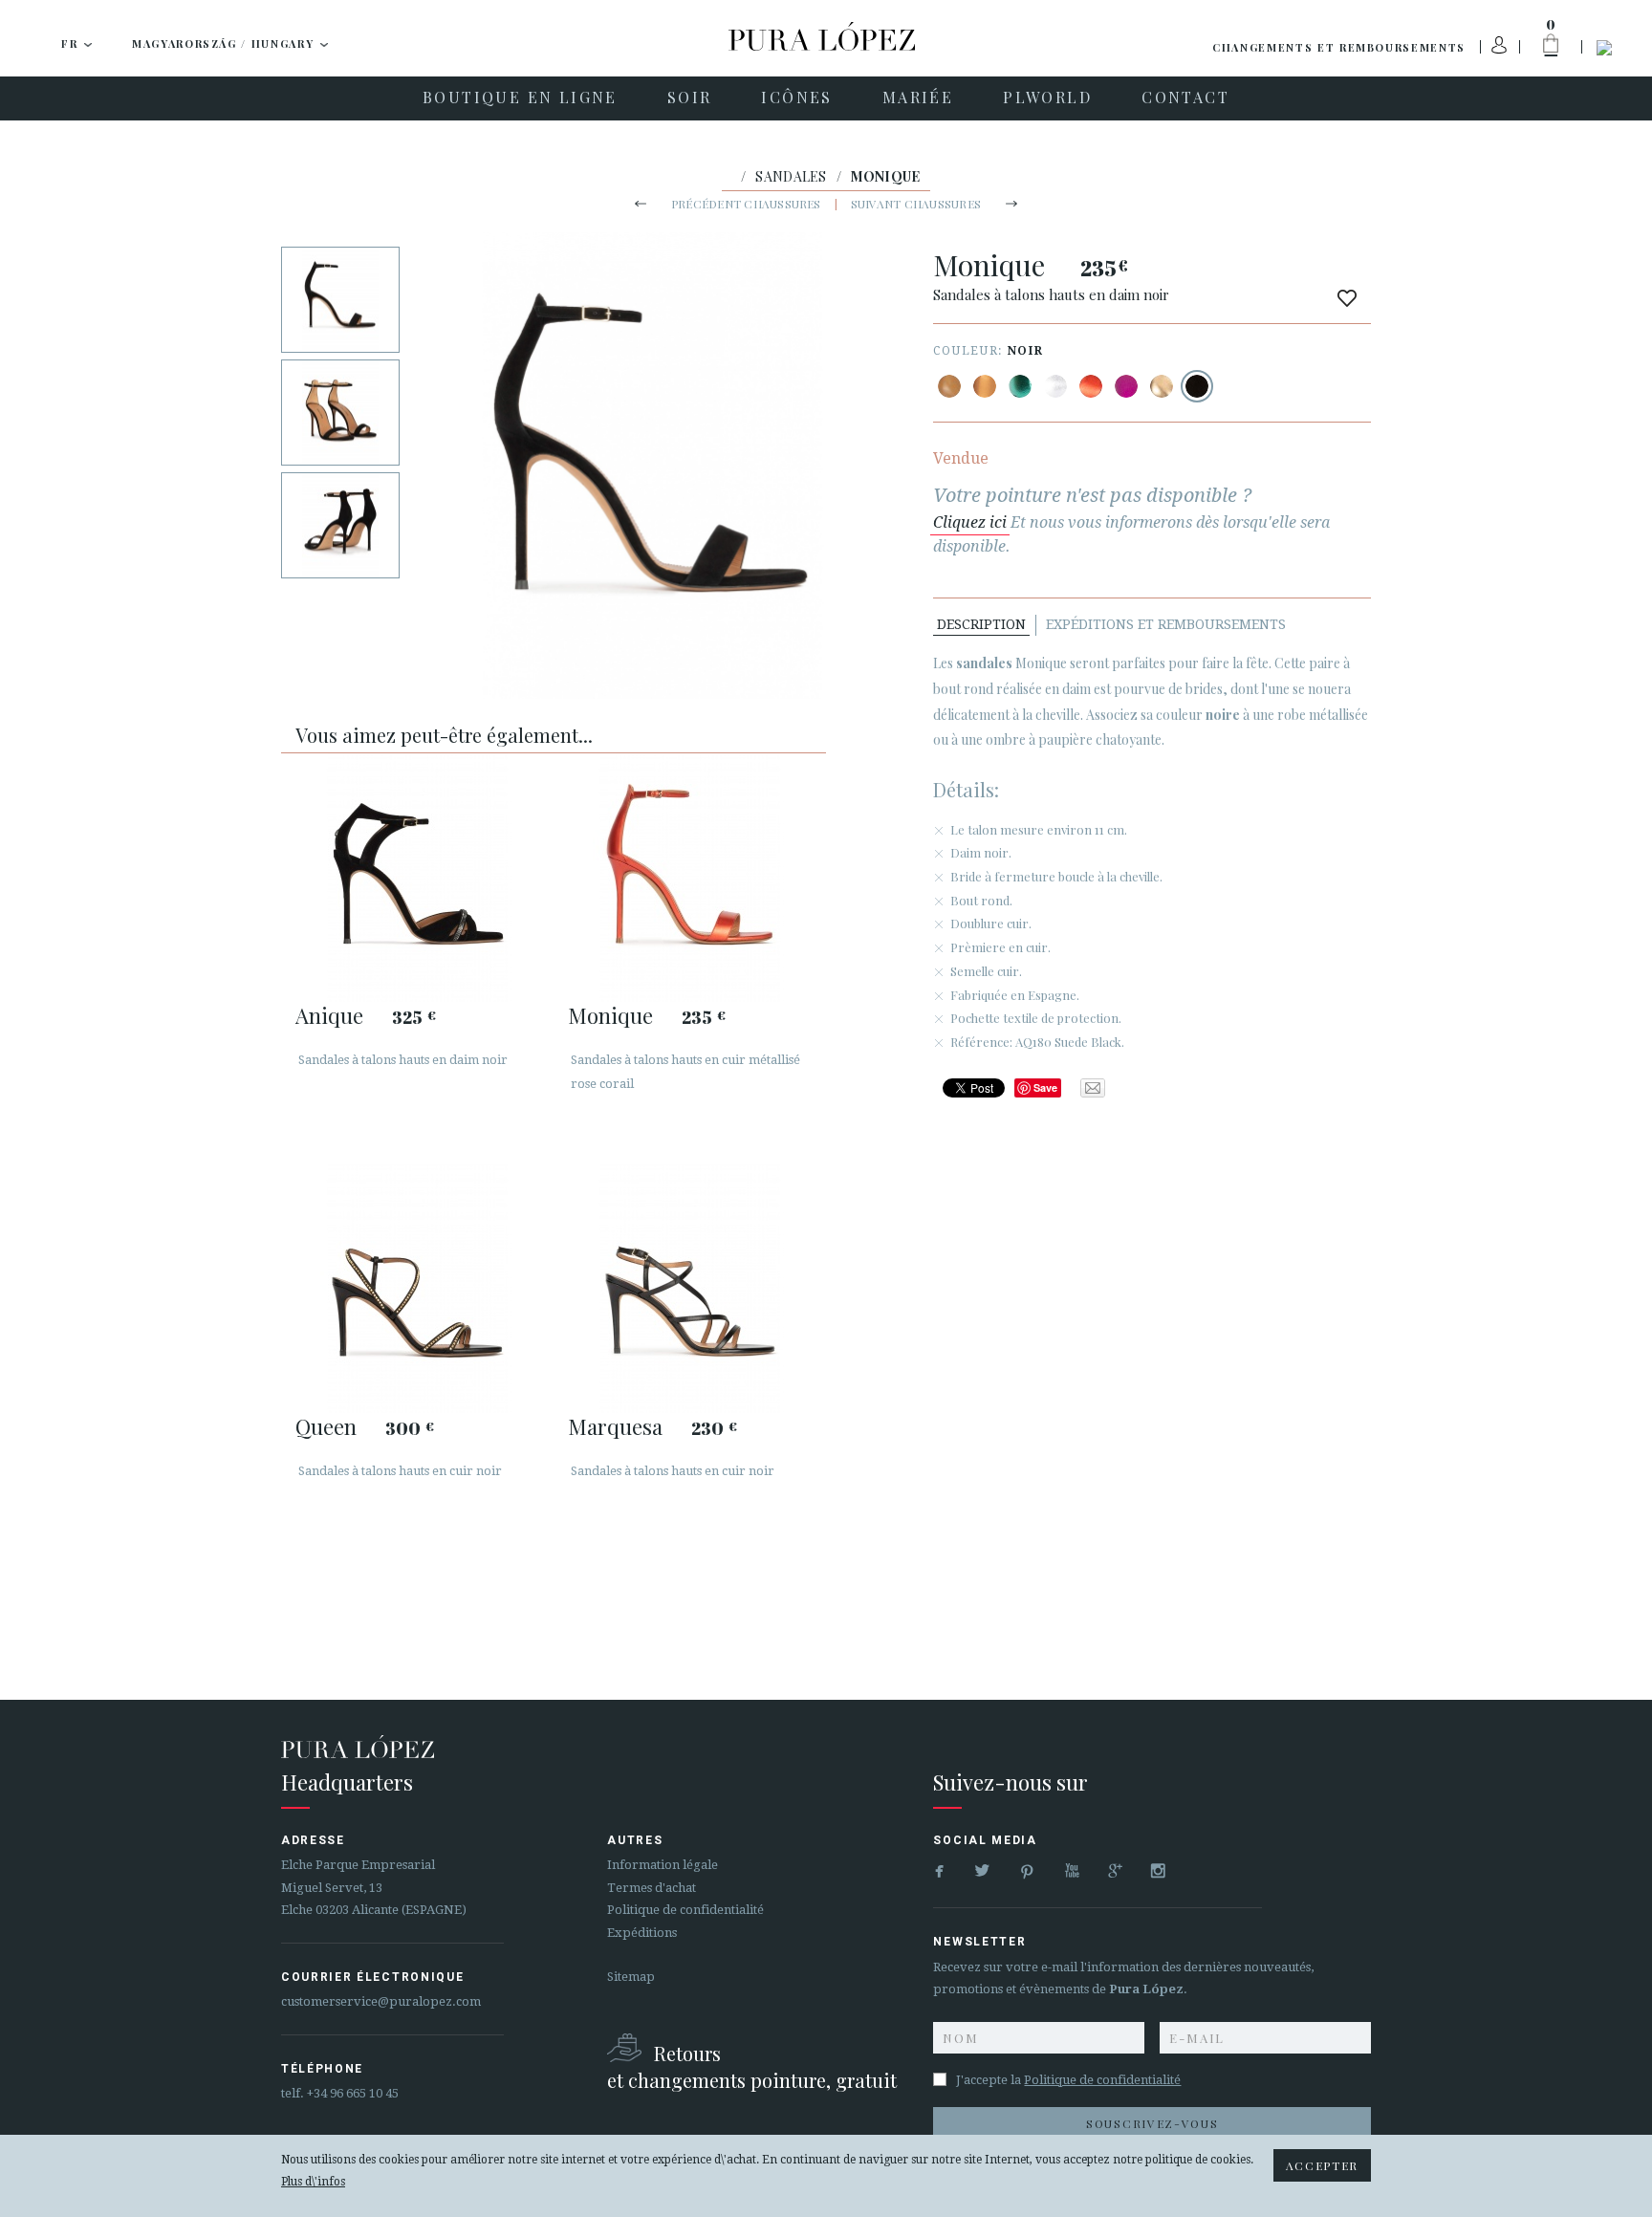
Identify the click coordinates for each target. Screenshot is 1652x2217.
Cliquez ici (970, 522)
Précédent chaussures (746, 204)
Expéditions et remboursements (1166, 624)
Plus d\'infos (313, 2182)
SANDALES (791, 176)
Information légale (663, 1865)
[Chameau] (949, 386)
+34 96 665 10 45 (353, 2093)
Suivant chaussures (916, 204)
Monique (610, 1015)
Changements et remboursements (1339, 47)
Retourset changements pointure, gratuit (752, 2066)
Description (981, 624)
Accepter (1322, 2165)
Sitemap (631, 1977)
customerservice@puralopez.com (381, 2001)
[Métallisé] (985, 386)
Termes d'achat (652, 1888)
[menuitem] (520, 98)
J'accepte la (1068, 2080)
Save (1045, 1087)
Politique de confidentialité (685, 1910)
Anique (329, 1015)
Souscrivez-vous (1152, 2123)
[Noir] (1197, 386)
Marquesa (615, 1426)
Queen (326, 1426)
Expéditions (642, 1933)
